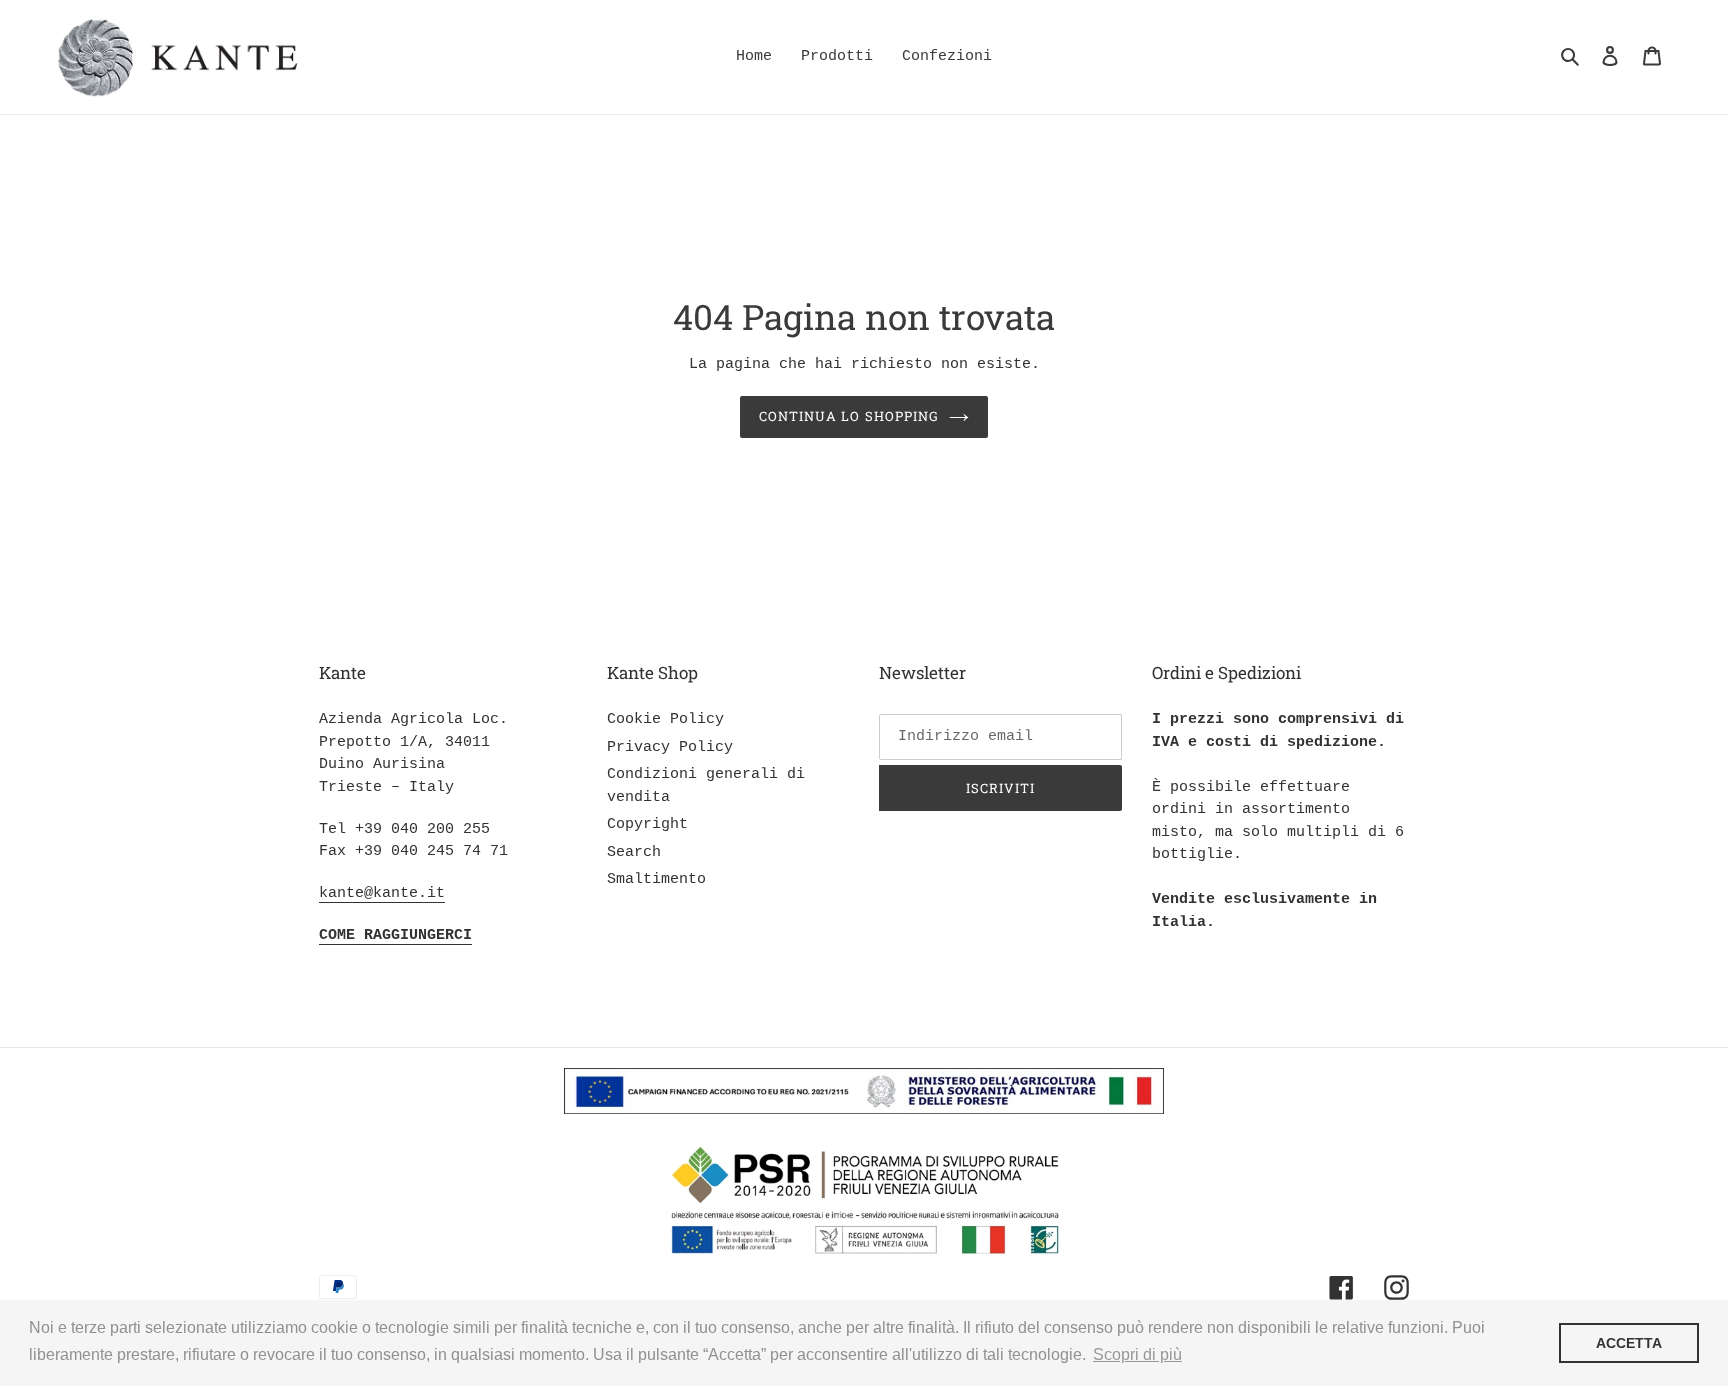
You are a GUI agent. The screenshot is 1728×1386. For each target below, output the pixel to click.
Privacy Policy (670, 747)
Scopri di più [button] (1137, 1354)
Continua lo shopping (849, 416)
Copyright (647, 824)
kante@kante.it (382, 893)
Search (634, 852)
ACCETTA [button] (1629, 1343)
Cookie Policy (665, 719)
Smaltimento (656, 879)
